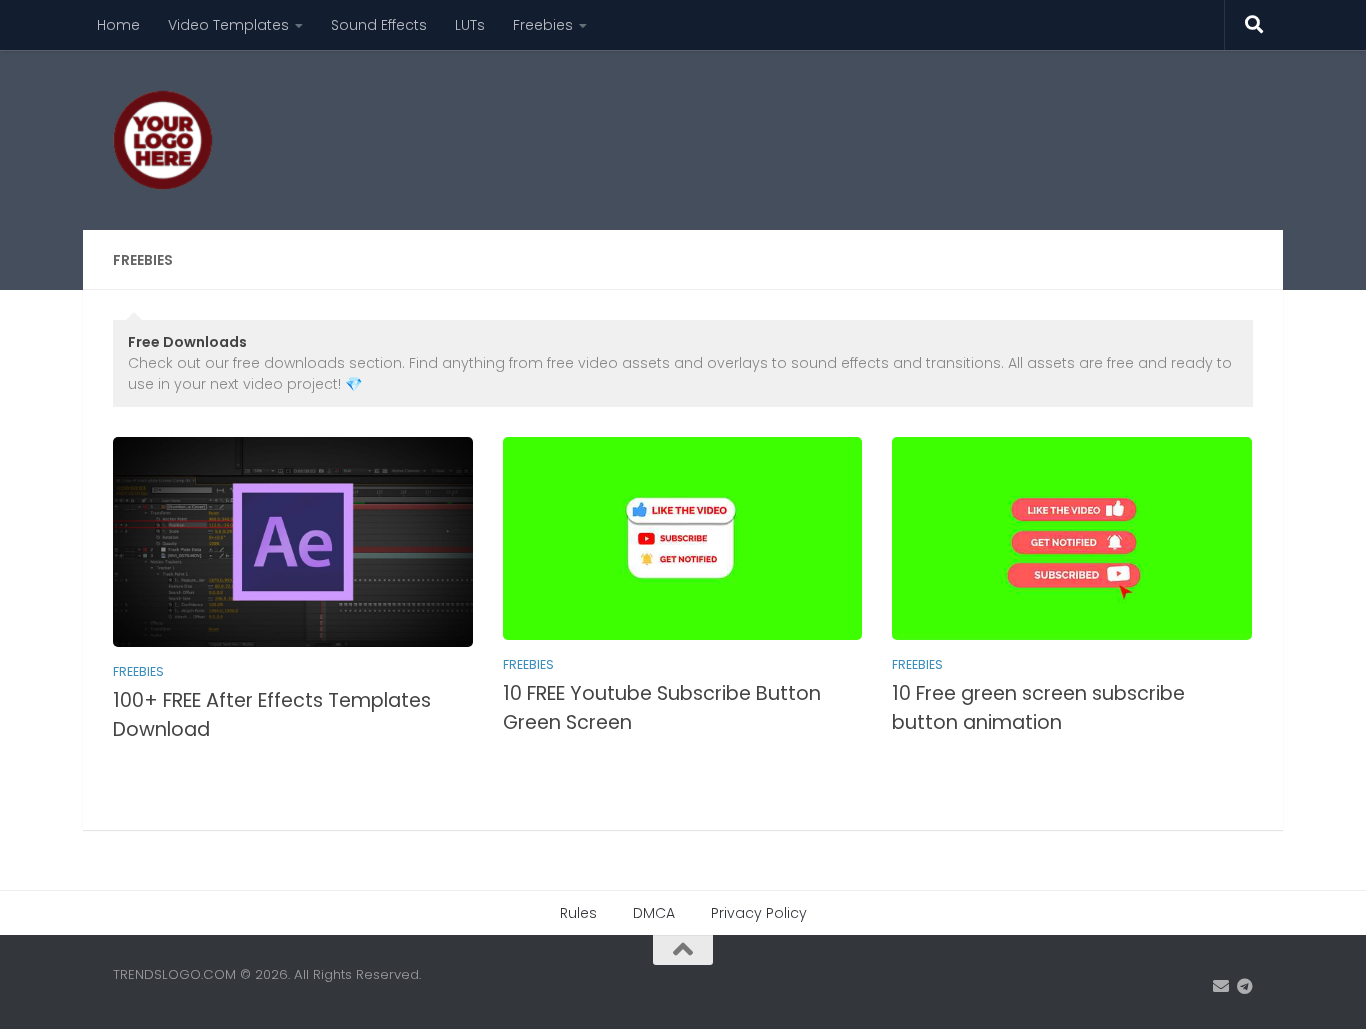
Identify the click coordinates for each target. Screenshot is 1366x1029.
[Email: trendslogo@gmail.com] (1221, 986)
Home (118, 25)
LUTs (470, 25)
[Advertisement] (889, 125)
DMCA (654, 913)
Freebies (543, 25)
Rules (578, 913)
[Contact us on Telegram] (1245, 986)
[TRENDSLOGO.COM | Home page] (163, 140)
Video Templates (228, 25)
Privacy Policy (759, 913)
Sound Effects (379, 25)
